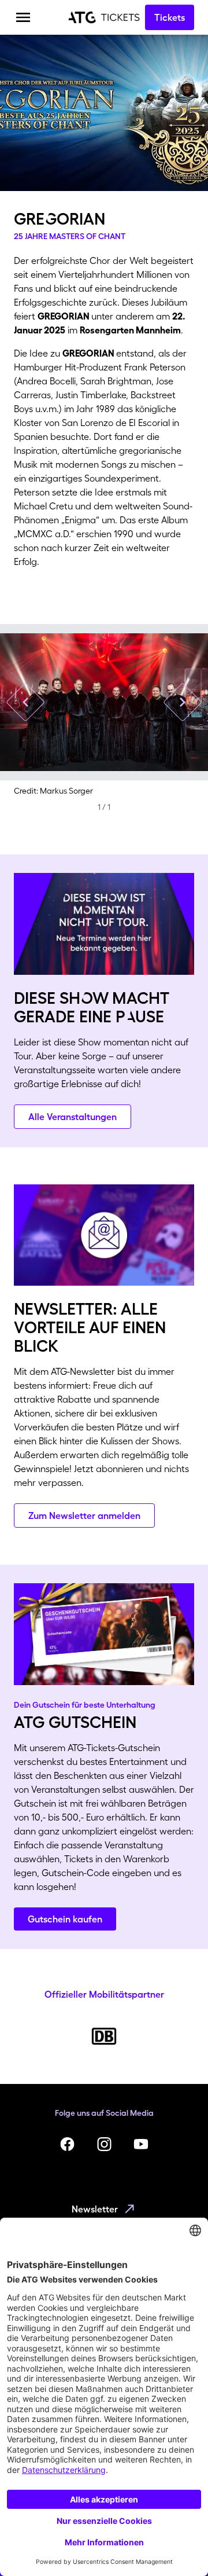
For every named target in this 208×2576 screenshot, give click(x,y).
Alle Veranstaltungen (73, 1117)
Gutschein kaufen (65, 1919)
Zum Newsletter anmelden (84, 1515)
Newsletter (95, 2209)
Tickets (170, 17)
